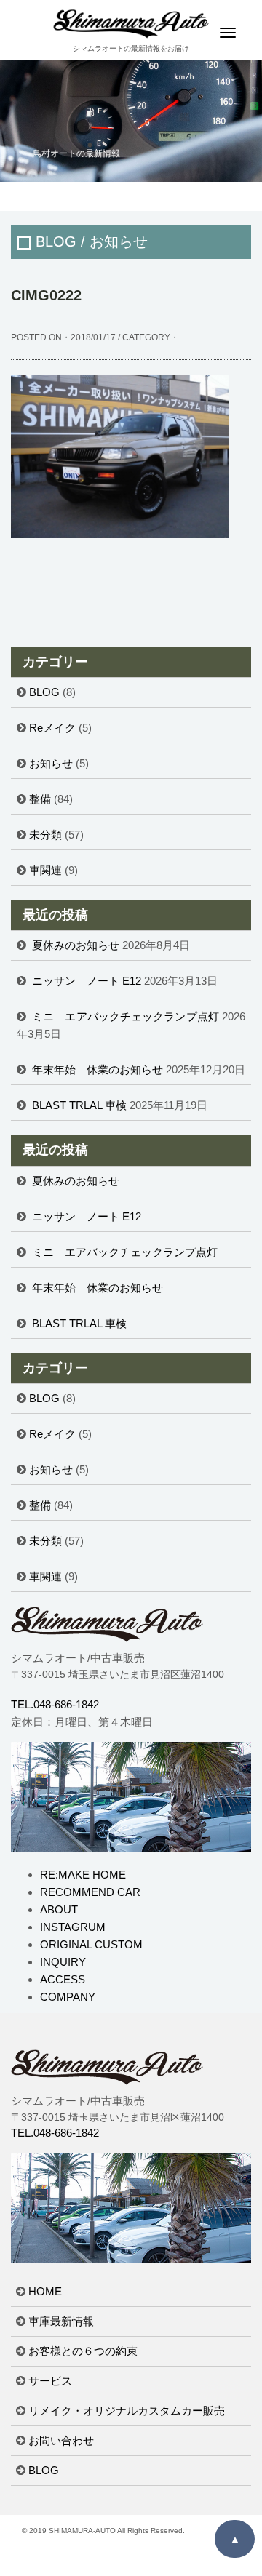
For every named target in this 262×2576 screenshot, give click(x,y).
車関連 (45, 870)
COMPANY (68, 1997)
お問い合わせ (61, 2440)
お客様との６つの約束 (83, 2351)
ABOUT (59, 1909)
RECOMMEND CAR (90, 1892)
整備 (40, 799)
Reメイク (52, 728)
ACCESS (63, 1979)
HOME (45, 2291)
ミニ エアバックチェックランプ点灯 (126, 1016)
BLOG (44, 692)
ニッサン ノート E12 (87, 981)
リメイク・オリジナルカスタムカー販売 (127, 2411)
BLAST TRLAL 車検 (79, 1105)
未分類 (45, 835)
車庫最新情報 (61, 2321)
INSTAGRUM (73, 1927)
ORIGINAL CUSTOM (91, 1944)
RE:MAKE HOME (83, 1875)
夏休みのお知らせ (76, 945)
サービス (50, 2381)
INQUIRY (63, 1962)
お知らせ (51, 763)
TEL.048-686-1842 (55, 1704)
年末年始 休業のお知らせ (98, 1069)
